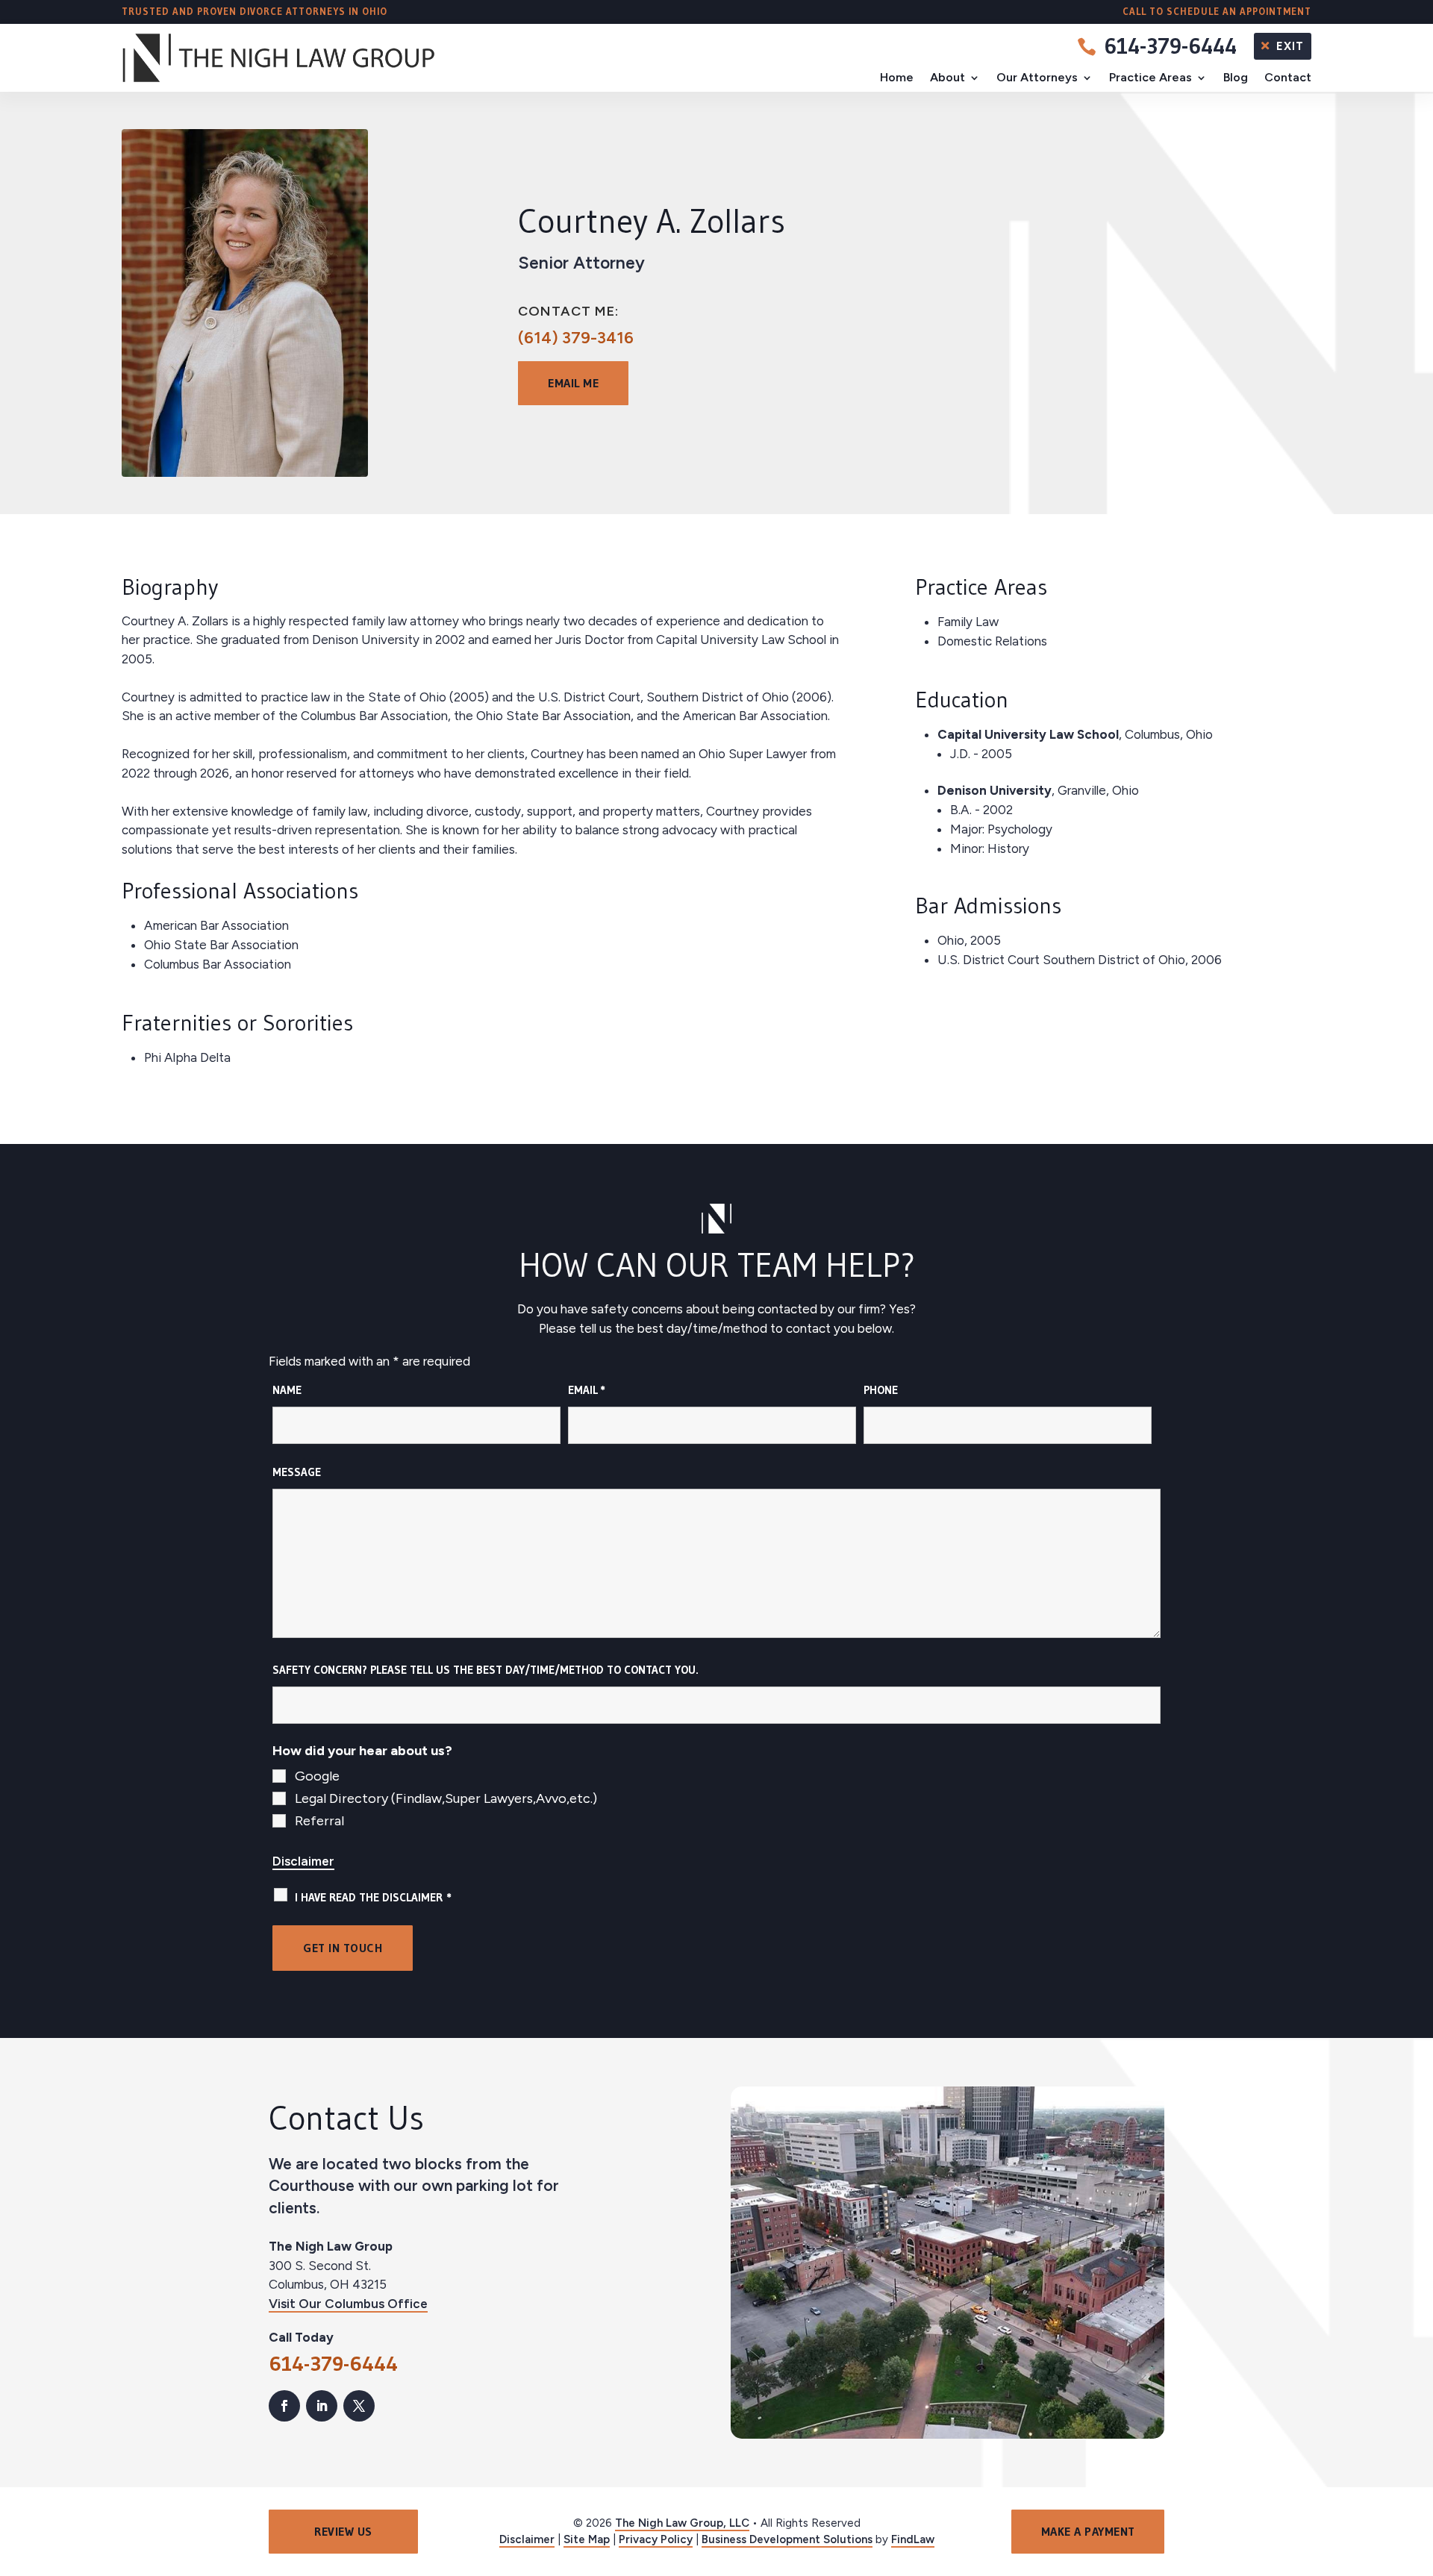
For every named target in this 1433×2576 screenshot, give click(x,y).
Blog (1236, 77)
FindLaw (913, 2539)
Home (897, 77)
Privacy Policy (656, 2539)
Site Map (587, 2539)
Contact (1288, 77)
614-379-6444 (1170, 46)
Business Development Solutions (787, 2539)
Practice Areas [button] (1151, 77)
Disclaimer (303, 1861)
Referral (319, 1821)
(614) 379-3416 (576, 338)
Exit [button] (1290, 46)
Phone (881, 1390)
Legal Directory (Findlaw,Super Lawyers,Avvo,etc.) (446, 1798)
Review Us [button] (343, 2531)
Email (587, 1390)
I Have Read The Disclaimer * (373, 1897)
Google (317, 1776)
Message (297, 1472)
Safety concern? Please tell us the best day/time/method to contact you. (486, 1670)
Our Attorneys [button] (1037, 77)
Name (287, 1390)
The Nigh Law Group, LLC (682, 2523)
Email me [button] (573, 383)
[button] (1418, 2468)
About (947, 77)
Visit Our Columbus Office (348, 2304)
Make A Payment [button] (1088, 2531)
